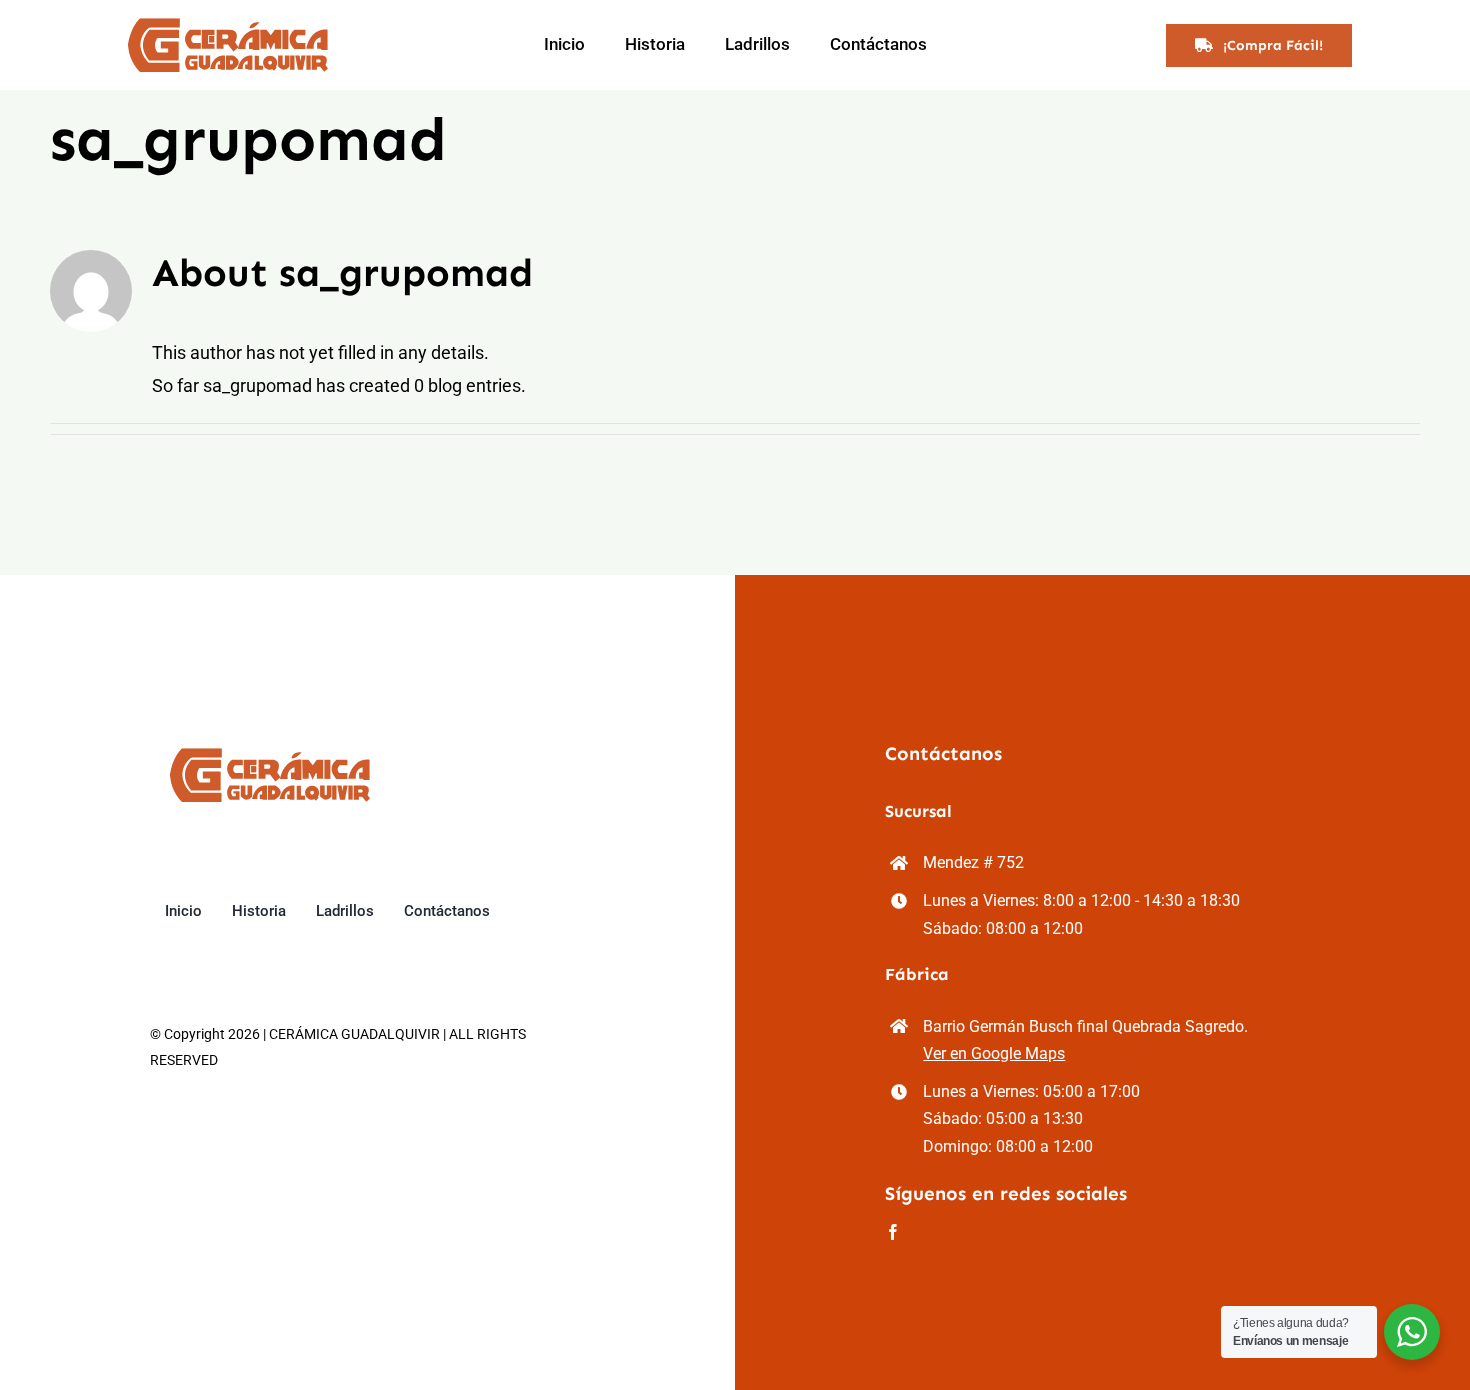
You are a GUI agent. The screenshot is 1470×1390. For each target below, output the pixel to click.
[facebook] (893, 1232)
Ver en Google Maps (994, 1053)
